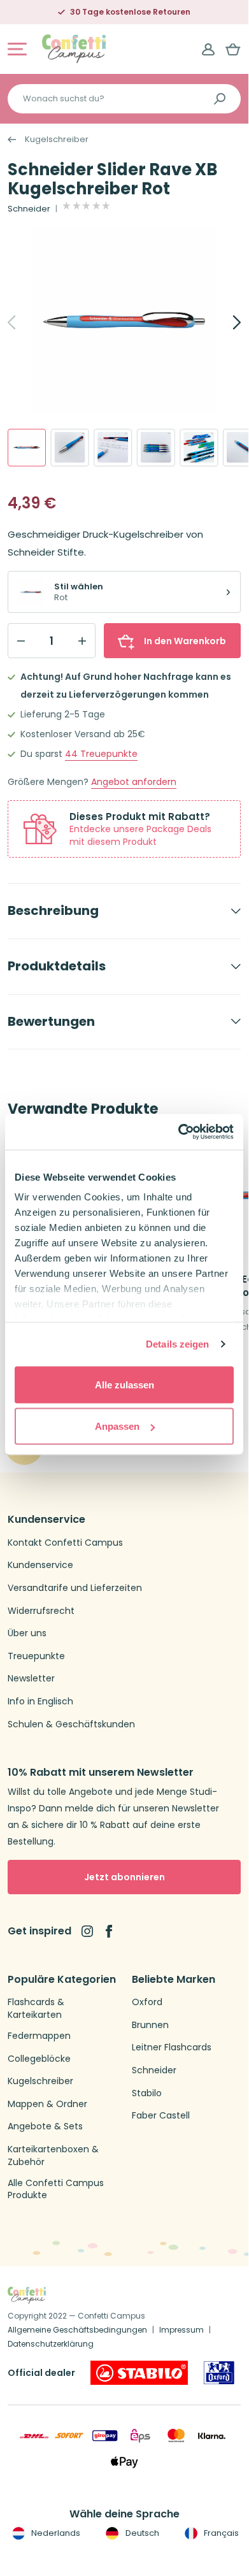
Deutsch (141, 2533)
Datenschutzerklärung (51, 2344)
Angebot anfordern (134, 782)
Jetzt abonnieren (124, 1877)
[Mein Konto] (208, 49)
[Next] (223, 322)
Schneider (29, 209)
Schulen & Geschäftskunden (71, 1724)
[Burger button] (17, 49)
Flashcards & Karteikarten (36, 2009)
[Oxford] (219, 2373)
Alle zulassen (124, 1384)
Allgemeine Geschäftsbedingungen (77, 2330)
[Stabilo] (139, 2373)
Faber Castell (161, 2116)
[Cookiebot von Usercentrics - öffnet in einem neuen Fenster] (179, 1132)
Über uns (27, 1633)
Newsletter (31, 1679)
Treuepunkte (101, 754)
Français (220, 2533)
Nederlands (55, 2533)
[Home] (74, 48)
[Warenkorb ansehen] (233, 49)
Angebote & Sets (45, 2126)
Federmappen (39, 2036)
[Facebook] (109, 1931)
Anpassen (117, 1426)
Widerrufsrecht (41, 1611)
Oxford (147, 2002)
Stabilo (147, 2093)
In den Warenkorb (185, 641)
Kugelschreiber (57, 140)
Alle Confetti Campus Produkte (56, 2190)
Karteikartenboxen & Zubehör (53, 2156)
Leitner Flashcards (172, 2047)
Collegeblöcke (39, 2059)
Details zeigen (177, 1344)
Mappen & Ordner (47, 2104)
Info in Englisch (40, 1702)
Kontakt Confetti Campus (65, 1543)
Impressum (181, 2330)
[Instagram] (87, 1931)
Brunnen (150, 2025)
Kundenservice (40, 1565)
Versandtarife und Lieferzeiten (75, 1588)
